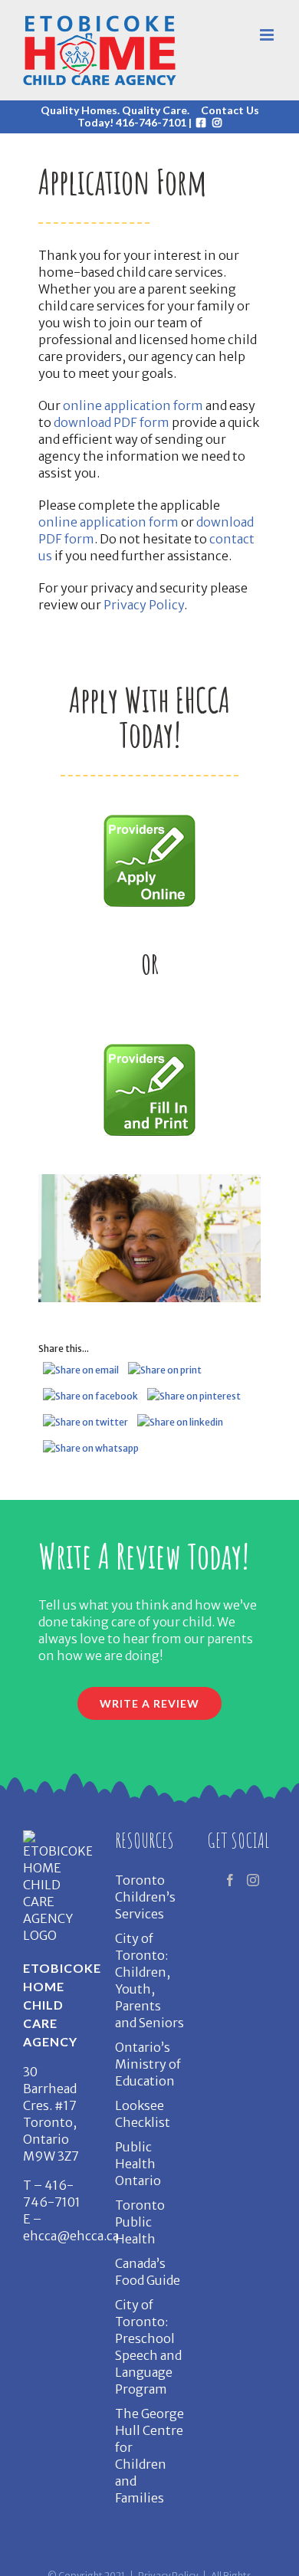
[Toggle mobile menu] (268, 35)
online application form (133, 405)
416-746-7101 (151, 122)
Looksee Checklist (143, 2114)
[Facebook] (230, 1880)
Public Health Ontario (138, 2164)
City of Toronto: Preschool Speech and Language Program (148, 2347)
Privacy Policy (144, 605)
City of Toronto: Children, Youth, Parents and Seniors (149, 1980)
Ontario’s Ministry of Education (148, 2064)
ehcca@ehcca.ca (71, 2236)
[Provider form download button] (149, 1050)
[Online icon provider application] (149, 821)
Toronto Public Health (140, 2222)
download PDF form (112, 422)
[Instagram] (253, 1880)
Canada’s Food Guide (148, 2272)
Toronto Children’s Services (145, 1897)
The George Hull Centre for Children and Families (149, 2456)
